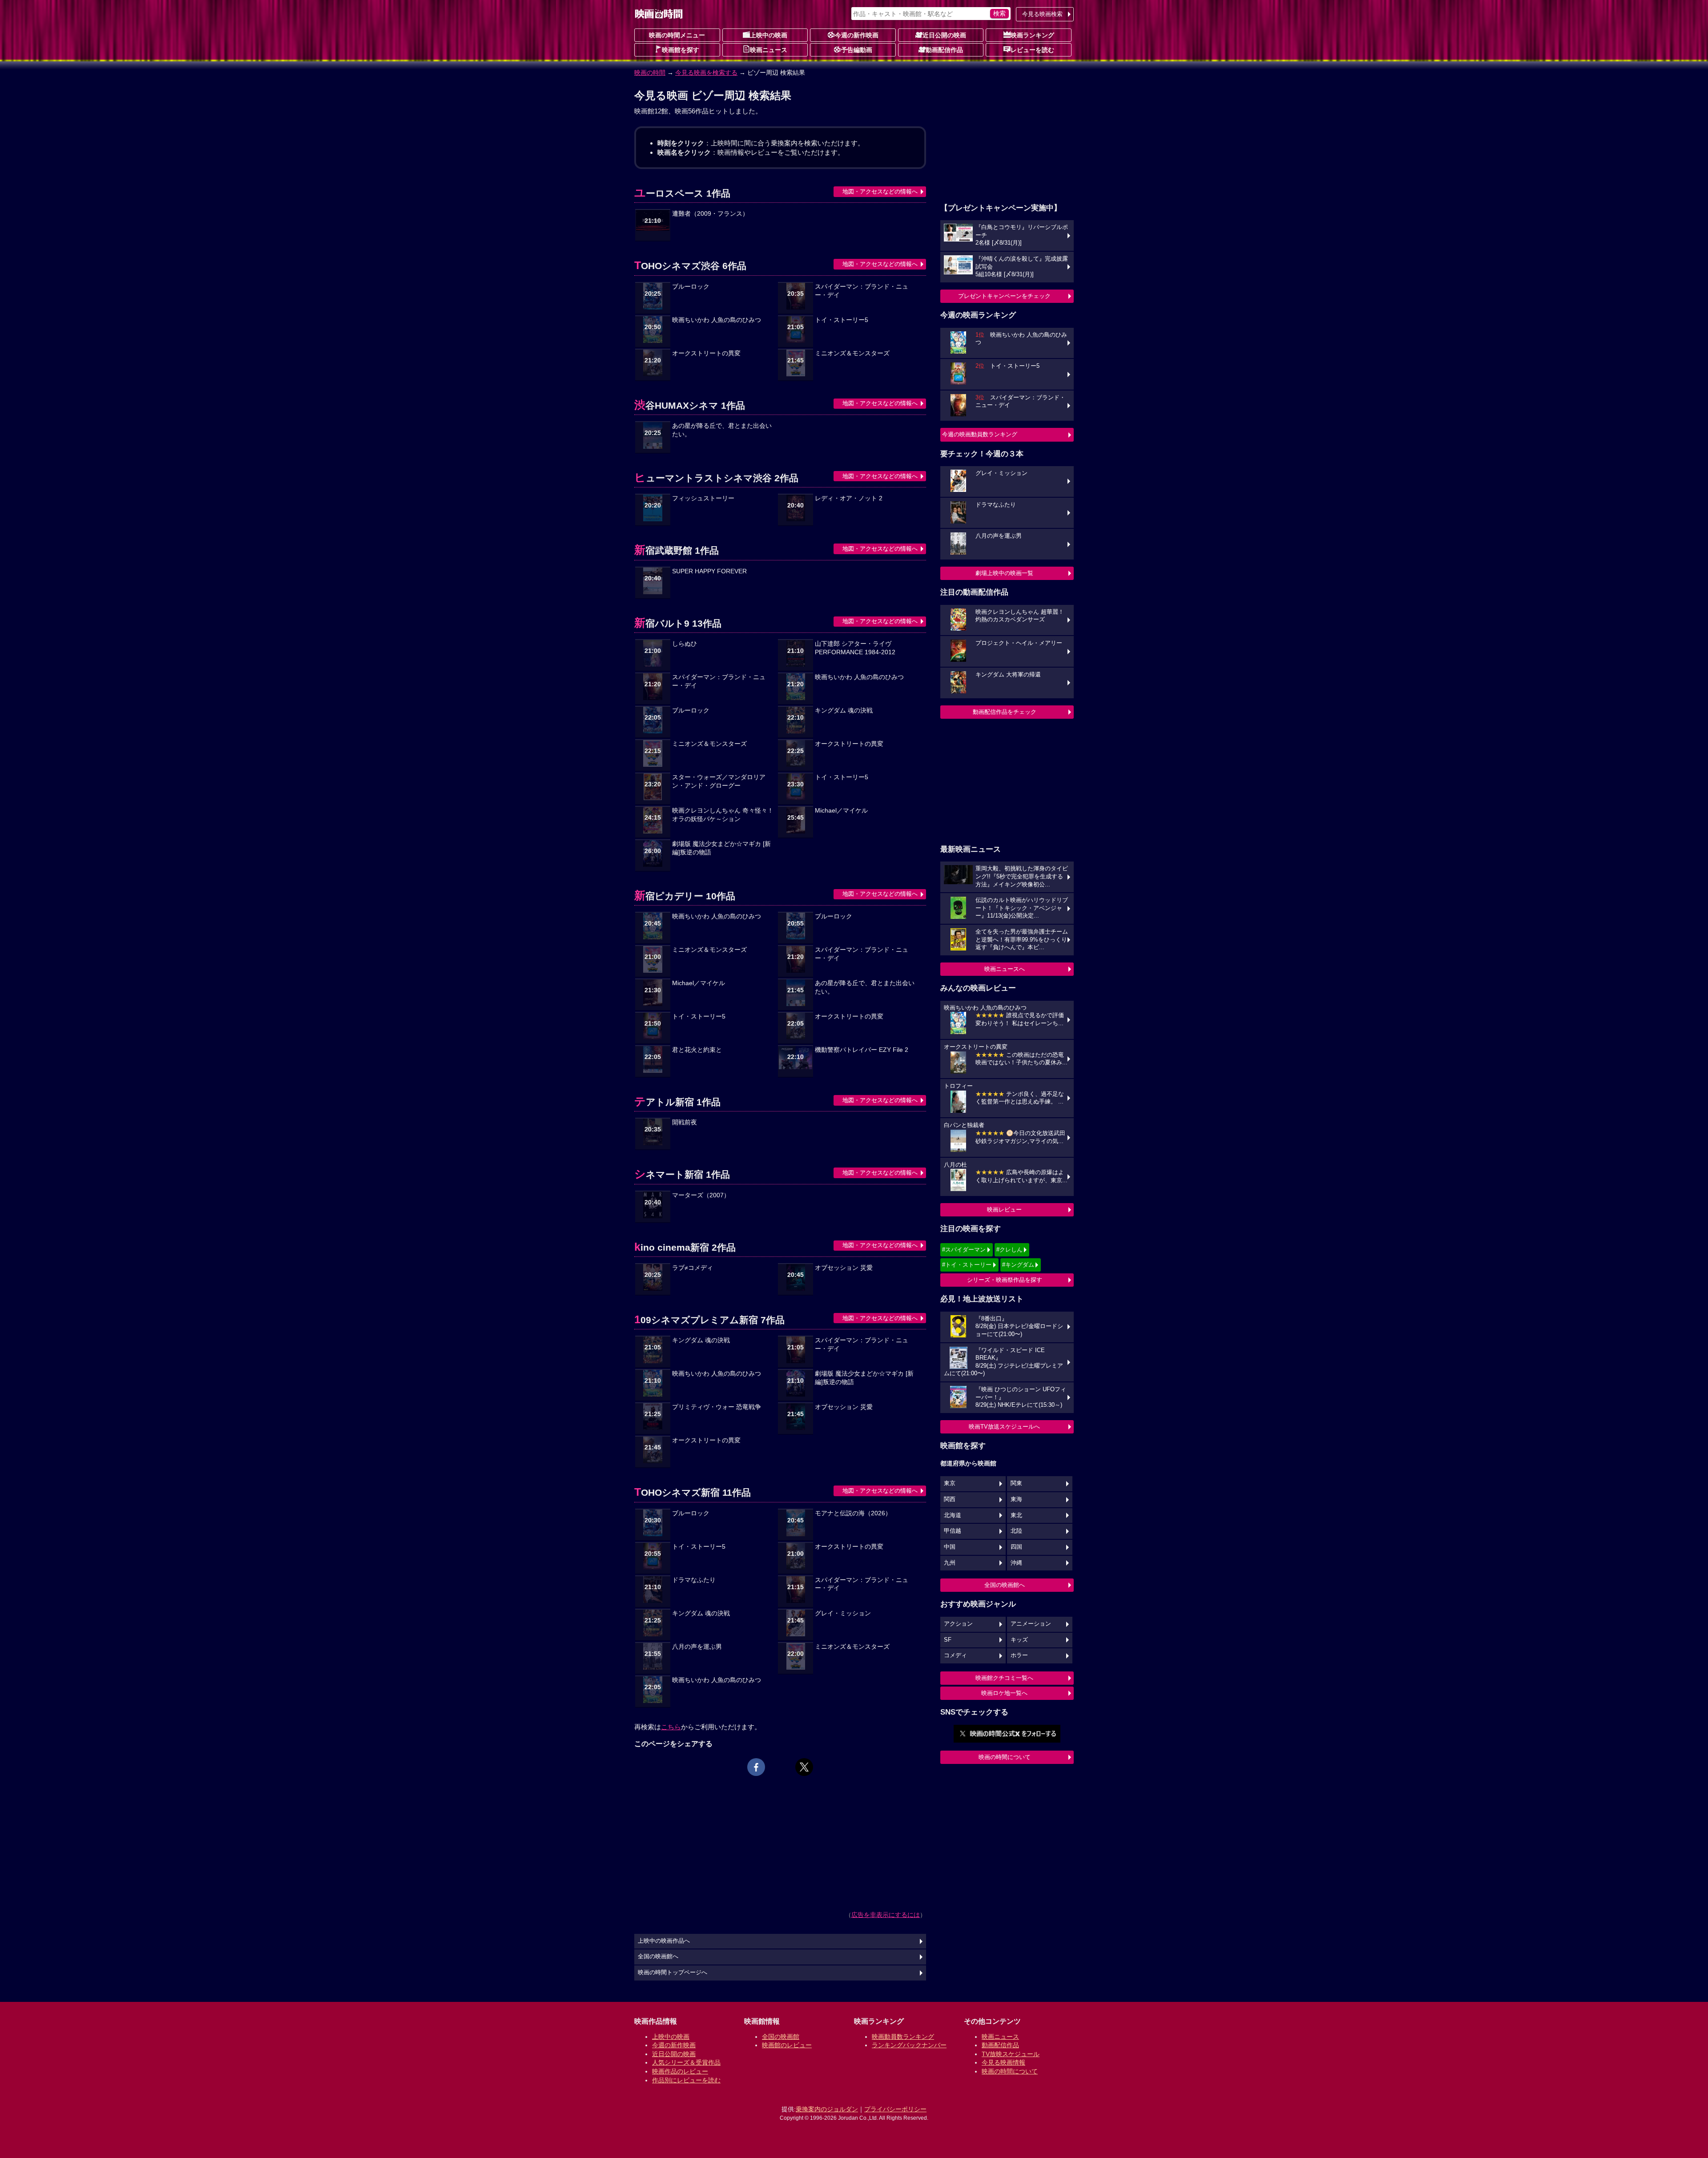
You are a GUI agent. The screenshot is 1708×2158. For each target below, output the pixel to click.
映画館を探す (681, 50)
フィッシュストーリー (703, 498)
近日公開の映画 (944, 35)
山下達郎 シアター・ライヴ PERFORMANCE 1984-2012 (855, 648)
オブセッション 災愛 (844, 1268)
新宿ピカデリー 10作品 (685, 896)
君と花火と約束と (697, 1050)
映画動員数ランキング (903, 2037)
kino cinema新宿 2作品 (685, 1247)
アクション (958, 1624)
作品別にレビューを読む (686, 2080)
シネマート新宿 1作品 (682, 1174)
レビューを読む (1032, 50)
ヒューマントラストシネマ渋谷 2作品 (716, 478)
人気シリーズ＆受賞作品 (686, 2062)
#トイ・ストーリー (967, 1265)
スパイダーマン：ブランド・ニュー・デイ (862, 291)
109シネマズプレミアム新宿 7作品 (709, 1320)
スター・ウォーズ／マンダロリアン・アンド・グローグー (719, 781)
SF (948, 1640)
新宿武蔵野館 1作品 (677, 550)
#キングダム (1018, 1265)
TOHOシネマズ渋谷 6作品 (690, 266)
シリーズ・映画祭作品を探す (1005, 1280)
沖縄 (1016, 1563)
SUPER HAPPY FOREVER (709, 571)
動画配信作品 (944, 50)
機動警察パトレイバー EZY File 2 (862, 1050)
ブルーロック (691, 287)
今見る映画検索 (1042, 14)
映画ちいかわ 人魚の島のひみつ (717, 320)
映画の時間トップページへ (673, 1973)
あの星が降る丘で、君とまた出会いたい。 (722, 430)
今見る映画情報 (1003, 2062)
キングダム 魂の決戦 (844, 711)
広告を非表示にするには (886, 1915)
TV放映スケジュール (1011, 2054)
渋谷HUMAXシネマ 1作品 (690, 405)
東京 (950, 1483)
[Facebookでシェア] (756, 1767)
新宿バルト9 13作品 (678, 623)
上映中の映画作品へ (664, 1941)
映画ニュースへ (1005, 969)
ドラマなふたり (694, 1580)
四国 (1016, 1547)
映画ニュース (769, 50)
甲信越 (953, 1531)
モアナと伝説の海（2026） (853, 1513)
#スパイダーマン (964, 1250)
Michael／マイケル (841, 811)
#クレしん (1009, 1250)
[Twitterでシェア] (804, 1767)
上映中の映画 (769, 35)
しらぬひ (685, 644)
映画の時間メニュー (677, 35)
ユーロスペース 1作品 (682, 193)
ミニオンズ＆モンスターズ (852, 353)
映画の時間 (650, 72)
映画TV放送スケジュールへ (1004, 1427)
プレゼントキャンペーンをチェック (1004, 296)
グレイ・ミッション (843, 1613)
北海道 (953, 1515)
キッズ (1019, 1640)
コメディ (955, 1655)
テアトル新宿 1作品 (677, 1102)
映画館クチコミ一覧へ (1004, 1678)
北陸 (1016, 1531)
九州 (950, 1563)
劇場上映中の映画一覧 (1004, 573)
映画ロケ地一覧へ (1004, 1693)
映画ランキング (1032, 35)
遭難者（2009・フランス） (710, 214)
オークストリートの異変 (706, 353)
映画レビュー (1004, 1210)
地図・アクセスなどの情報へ (880, 191)
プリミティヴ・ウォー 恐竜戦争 (717, 1407)
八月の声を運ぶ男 (697, 1647)
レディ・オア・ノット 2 (849, 498)
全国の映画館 (781, 2037)
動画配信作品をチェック (1005, 712)
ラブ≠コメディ (693, 1268)
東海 (1016, 1499)
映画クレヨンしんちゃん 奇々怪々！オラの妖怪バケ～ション (723, 815)
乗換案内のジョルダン (827, 2109)
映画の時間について (1005, 1757)
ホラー (1019, 1655)
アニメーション (1031, 1624)
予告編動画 (857, 50)
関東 (1016, 1483)
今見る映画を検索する (706, 72)
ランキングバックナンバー (909, 2045)
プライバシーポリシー (895, 2109)
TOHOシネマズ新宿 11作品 (693, 1492)
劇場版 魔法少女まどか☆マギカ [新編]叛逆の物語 (721, 848)
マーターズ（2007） (701, 1195)
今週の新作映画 (857, 35)
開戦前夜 (685, 1122)
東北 (1016, 1515)
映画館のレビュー (787, 2045)
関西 (950, 1499)
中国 (950, 1547)
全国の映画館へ (1005, 1585)
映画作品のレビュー (680, 2071)
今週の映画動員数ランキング (980, 434)
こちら (671, 1727)
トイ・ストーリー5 (842, 320)
